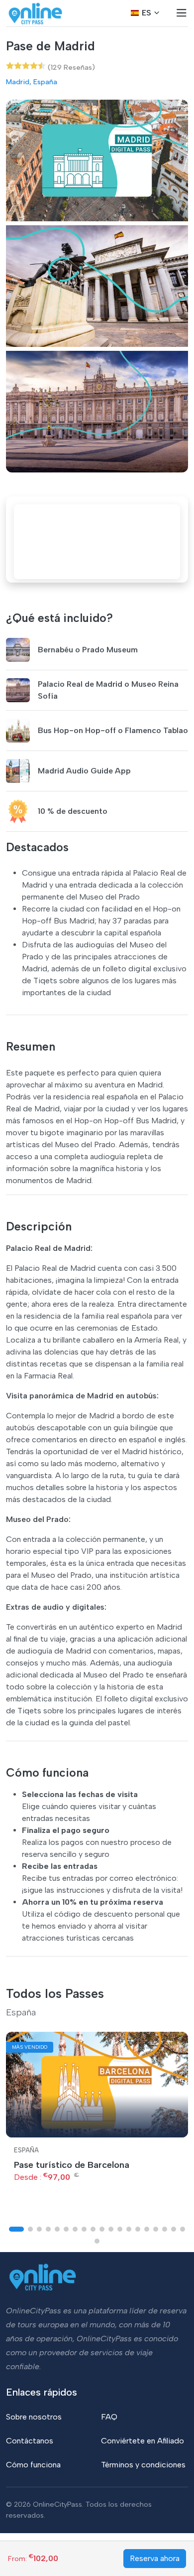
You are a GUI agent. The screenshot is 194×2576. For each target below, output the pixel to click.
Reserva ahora (155, 2558)
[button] (16, 2229)
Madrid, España (32, 82)
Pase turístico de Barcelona (72, 2165)
